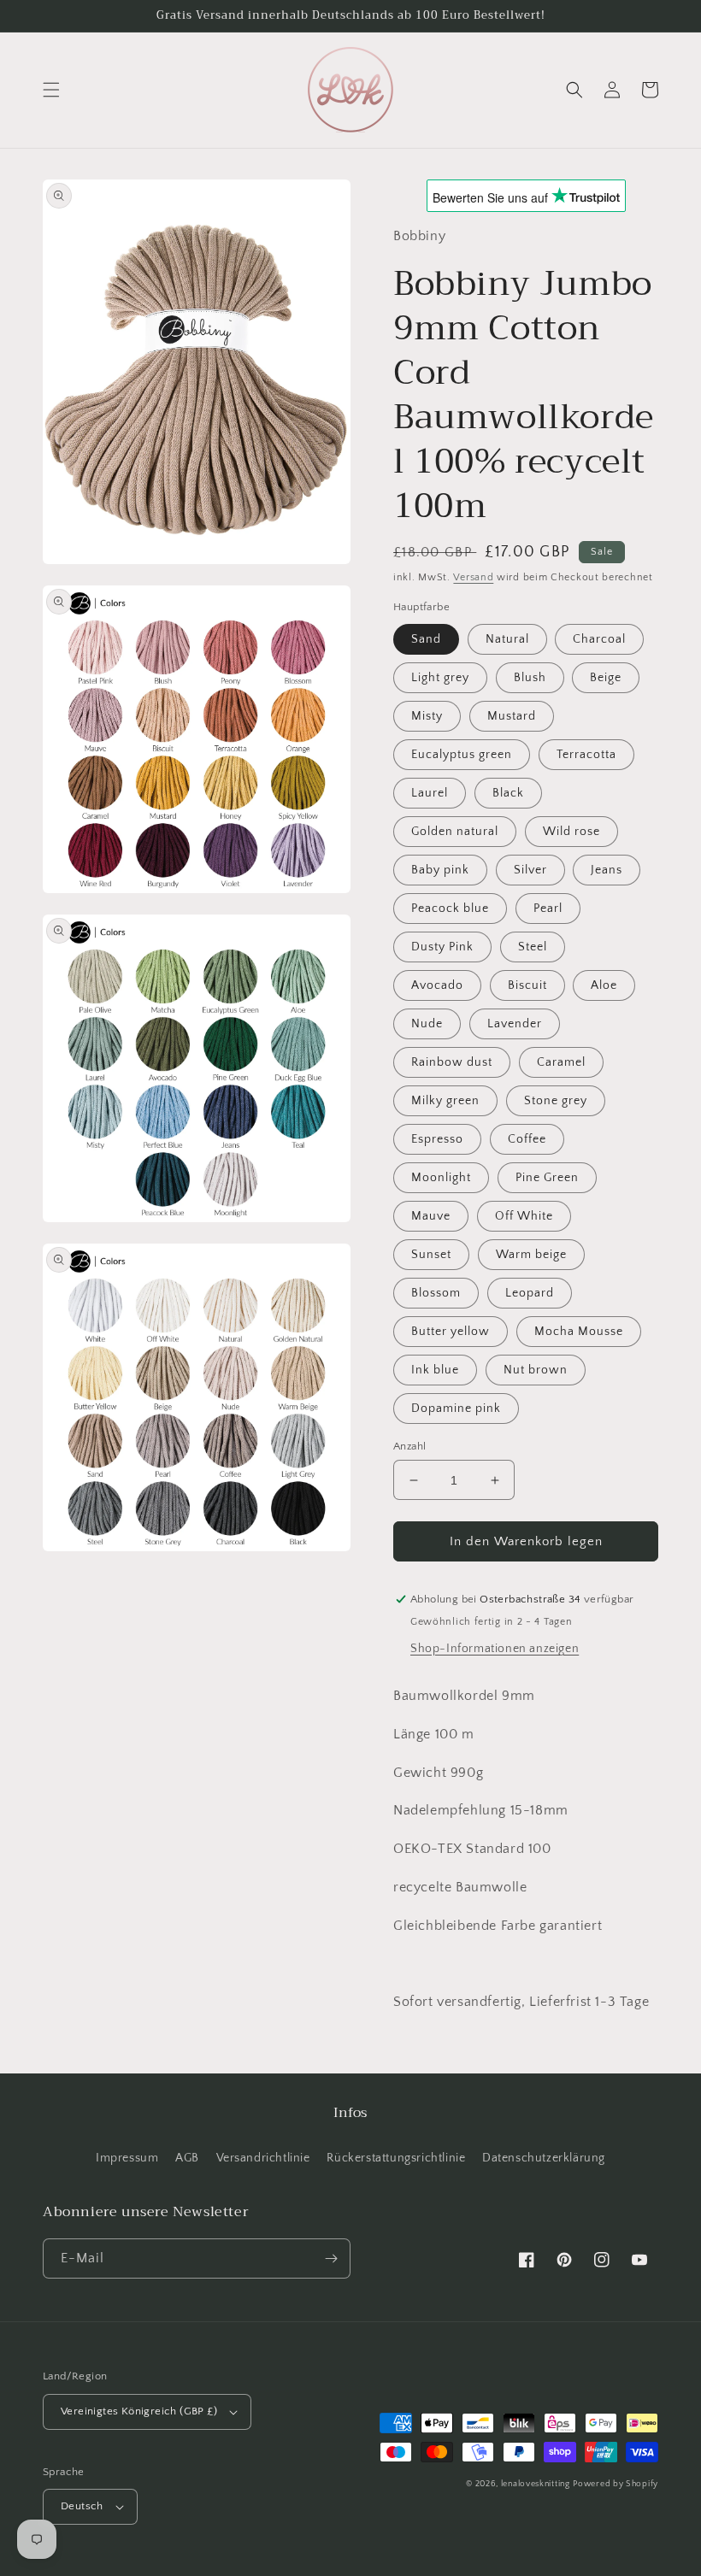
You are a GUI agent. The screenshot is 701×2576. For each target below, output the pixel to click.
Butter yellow (451, 1332)
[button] (51, 90)
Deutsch (82, 2506)
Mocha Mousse (579, 1332)
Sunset (431, 1255)
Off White (524, 1216)
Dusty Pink (442, 947)
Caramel (561, 1062)
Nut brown (536, 1370)
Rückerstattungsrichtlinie (396, 2158)
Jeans (607, 870)
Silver (530, 870)
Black (508, 793)
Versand (473, 577)
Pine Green (547, 1178)
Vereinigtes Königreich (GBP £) (139, 2411)
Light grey (440, 678)
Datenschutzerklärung (544, 2158)
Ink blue (435, 1370)
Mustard (512, 716)
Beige (606, 678)
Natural (507, 639)
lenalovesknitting (536, 2484)
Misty (427, 716)
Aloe (604, 985)
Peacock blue (450, 909)
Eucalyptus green (462, 755)
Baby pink (440, 870)
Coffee (527, 1139)
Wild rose (571, 832)
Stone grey (556, 1101)
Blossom (436, 1293)
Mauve (431, 1216)
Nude (427, 1024)
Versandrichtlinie (263, 2158)
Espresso (437, 1139)
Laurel (430, 793)
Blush (530, 678)
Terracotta (586, 755)
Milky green (445, 1101)
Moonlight (441, 1178)
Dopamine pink (456, 1409)
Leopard (530, 1293)
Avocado (437, 985)
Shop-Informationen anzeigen (495, 1649)
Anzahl (409, 1446)
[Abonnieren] (331, 2258)
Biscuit (527, 985)
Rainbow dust (452, 1062)
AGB (187, 2158)
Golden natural (455, 832)
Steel (533, 947)
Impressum (127, 2158)
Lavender (515, 1024)
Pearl (548, 909)
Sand (426, 639)
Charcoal (599, 639)
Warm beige (531, 1255)
